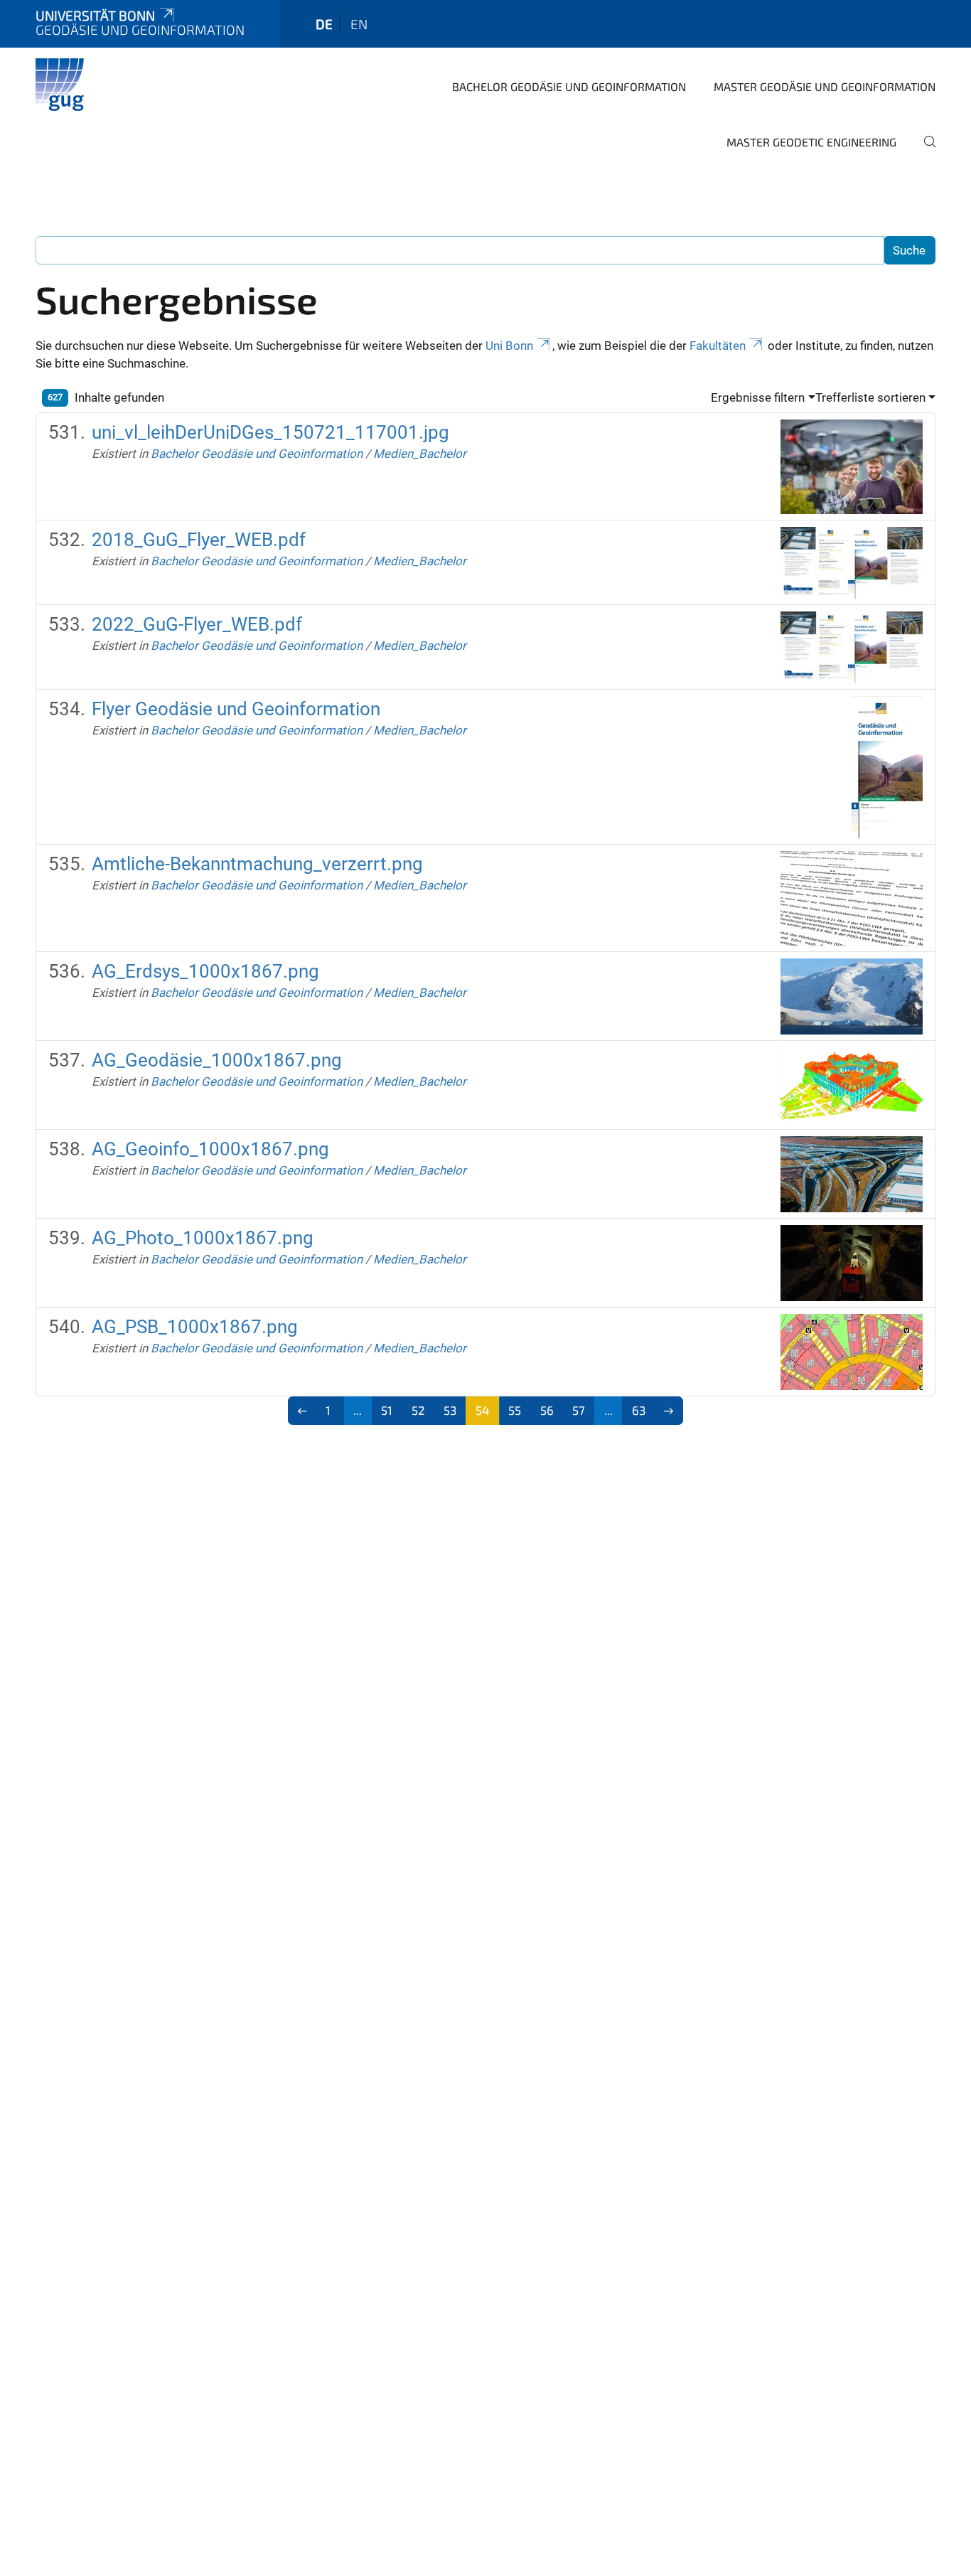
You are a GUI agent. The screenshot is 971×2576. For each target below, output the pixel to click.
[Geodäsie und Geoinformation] (63, 85)
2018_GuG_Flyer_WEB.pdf (199, 540)
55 (515, 1410)
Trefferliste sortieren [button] (870, 397)
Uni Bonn (509, 346)
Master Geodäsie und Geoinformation (825, 86)
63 (639, 1410)
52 (418, 1410)
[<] (302, 1411)
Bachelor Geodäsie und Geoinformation (569, 86)
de (324, 24)
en (359, 24)
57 (579, 1410)
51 (387, 1410)
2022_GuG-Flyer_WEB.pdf (197, 624)
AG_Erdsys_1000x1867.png (205, 971)
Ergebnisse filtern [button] (758, 397)
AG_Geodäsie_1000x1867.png (217, 1060)
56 (547, 1410)
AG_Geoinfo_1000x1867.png (210, 1149)
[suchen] (924, 151)
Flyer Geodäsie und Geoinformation (236, 709)
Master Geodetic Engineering (811, 142)
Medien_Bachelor (420, 454)
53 (450, 1410)
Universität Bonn (95, 15)
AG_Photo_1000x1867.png (203, 1238)
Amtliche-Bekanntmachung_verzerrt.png (257, 864)
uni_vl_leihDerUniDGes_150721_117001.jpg (270, 432)
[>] (669, 1411)
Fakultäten (718, 346)
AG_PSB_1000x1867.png (195, 1327)
